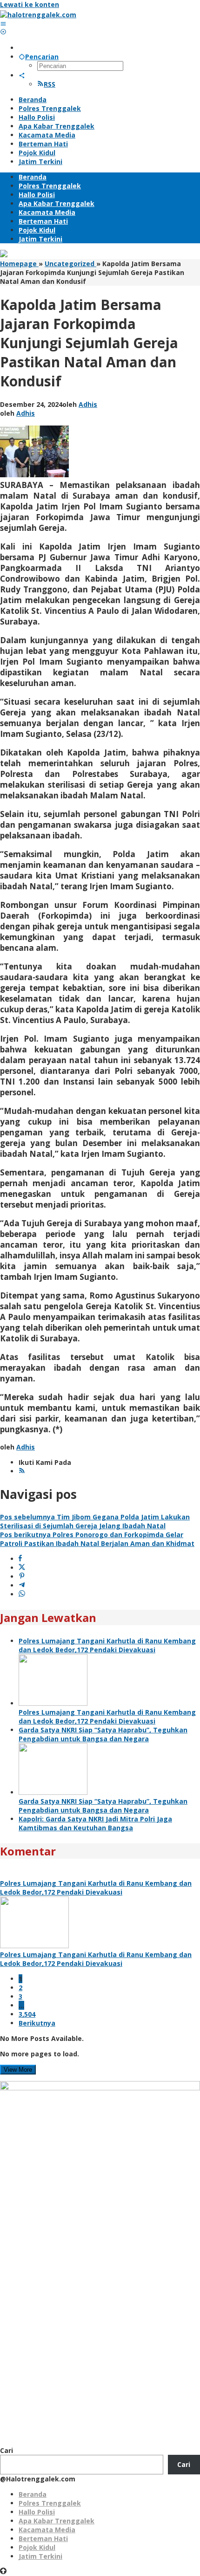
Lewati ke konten (30, 4)
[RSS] (22, 1471)
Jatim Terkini (40, 2556)
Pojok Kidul (37, 2547)
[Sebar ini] (20, 1559)
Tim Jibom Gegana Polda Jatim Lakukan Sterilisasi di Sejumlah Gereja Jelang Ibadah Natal (95, 1521)
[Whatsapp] (22, 1594)
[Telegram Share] (22, 1585)
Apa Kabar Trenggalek (57, 2521)
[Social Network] (22, 75)
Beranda (33, 2494)
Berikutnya (37, 2023)
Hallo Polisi (37, 2512)
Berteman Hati (43, 2538)
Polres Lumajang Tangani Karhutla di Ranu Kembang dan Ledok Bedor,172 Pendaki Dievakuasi (107, 1645)
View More (18, 2070)
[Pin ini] (22, 1577)
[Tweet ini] (22, 1568)
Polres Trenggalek (50, 2503)
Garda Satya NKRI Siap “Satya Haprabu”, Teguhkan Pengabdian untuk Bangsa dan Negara (103, 1734)
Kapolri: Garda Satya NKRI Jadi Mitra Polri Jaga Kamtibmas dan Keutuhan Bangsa (95, 1823)
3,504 (27, 2014)
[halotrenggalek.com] (38, 15)
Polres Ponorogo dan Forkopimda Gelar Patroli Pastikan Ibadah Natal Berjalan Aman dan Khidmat (97, 1539)
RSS (50, 84)
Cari (7, 2450)
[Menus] (3, 24)
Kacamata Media (47, 2530)
